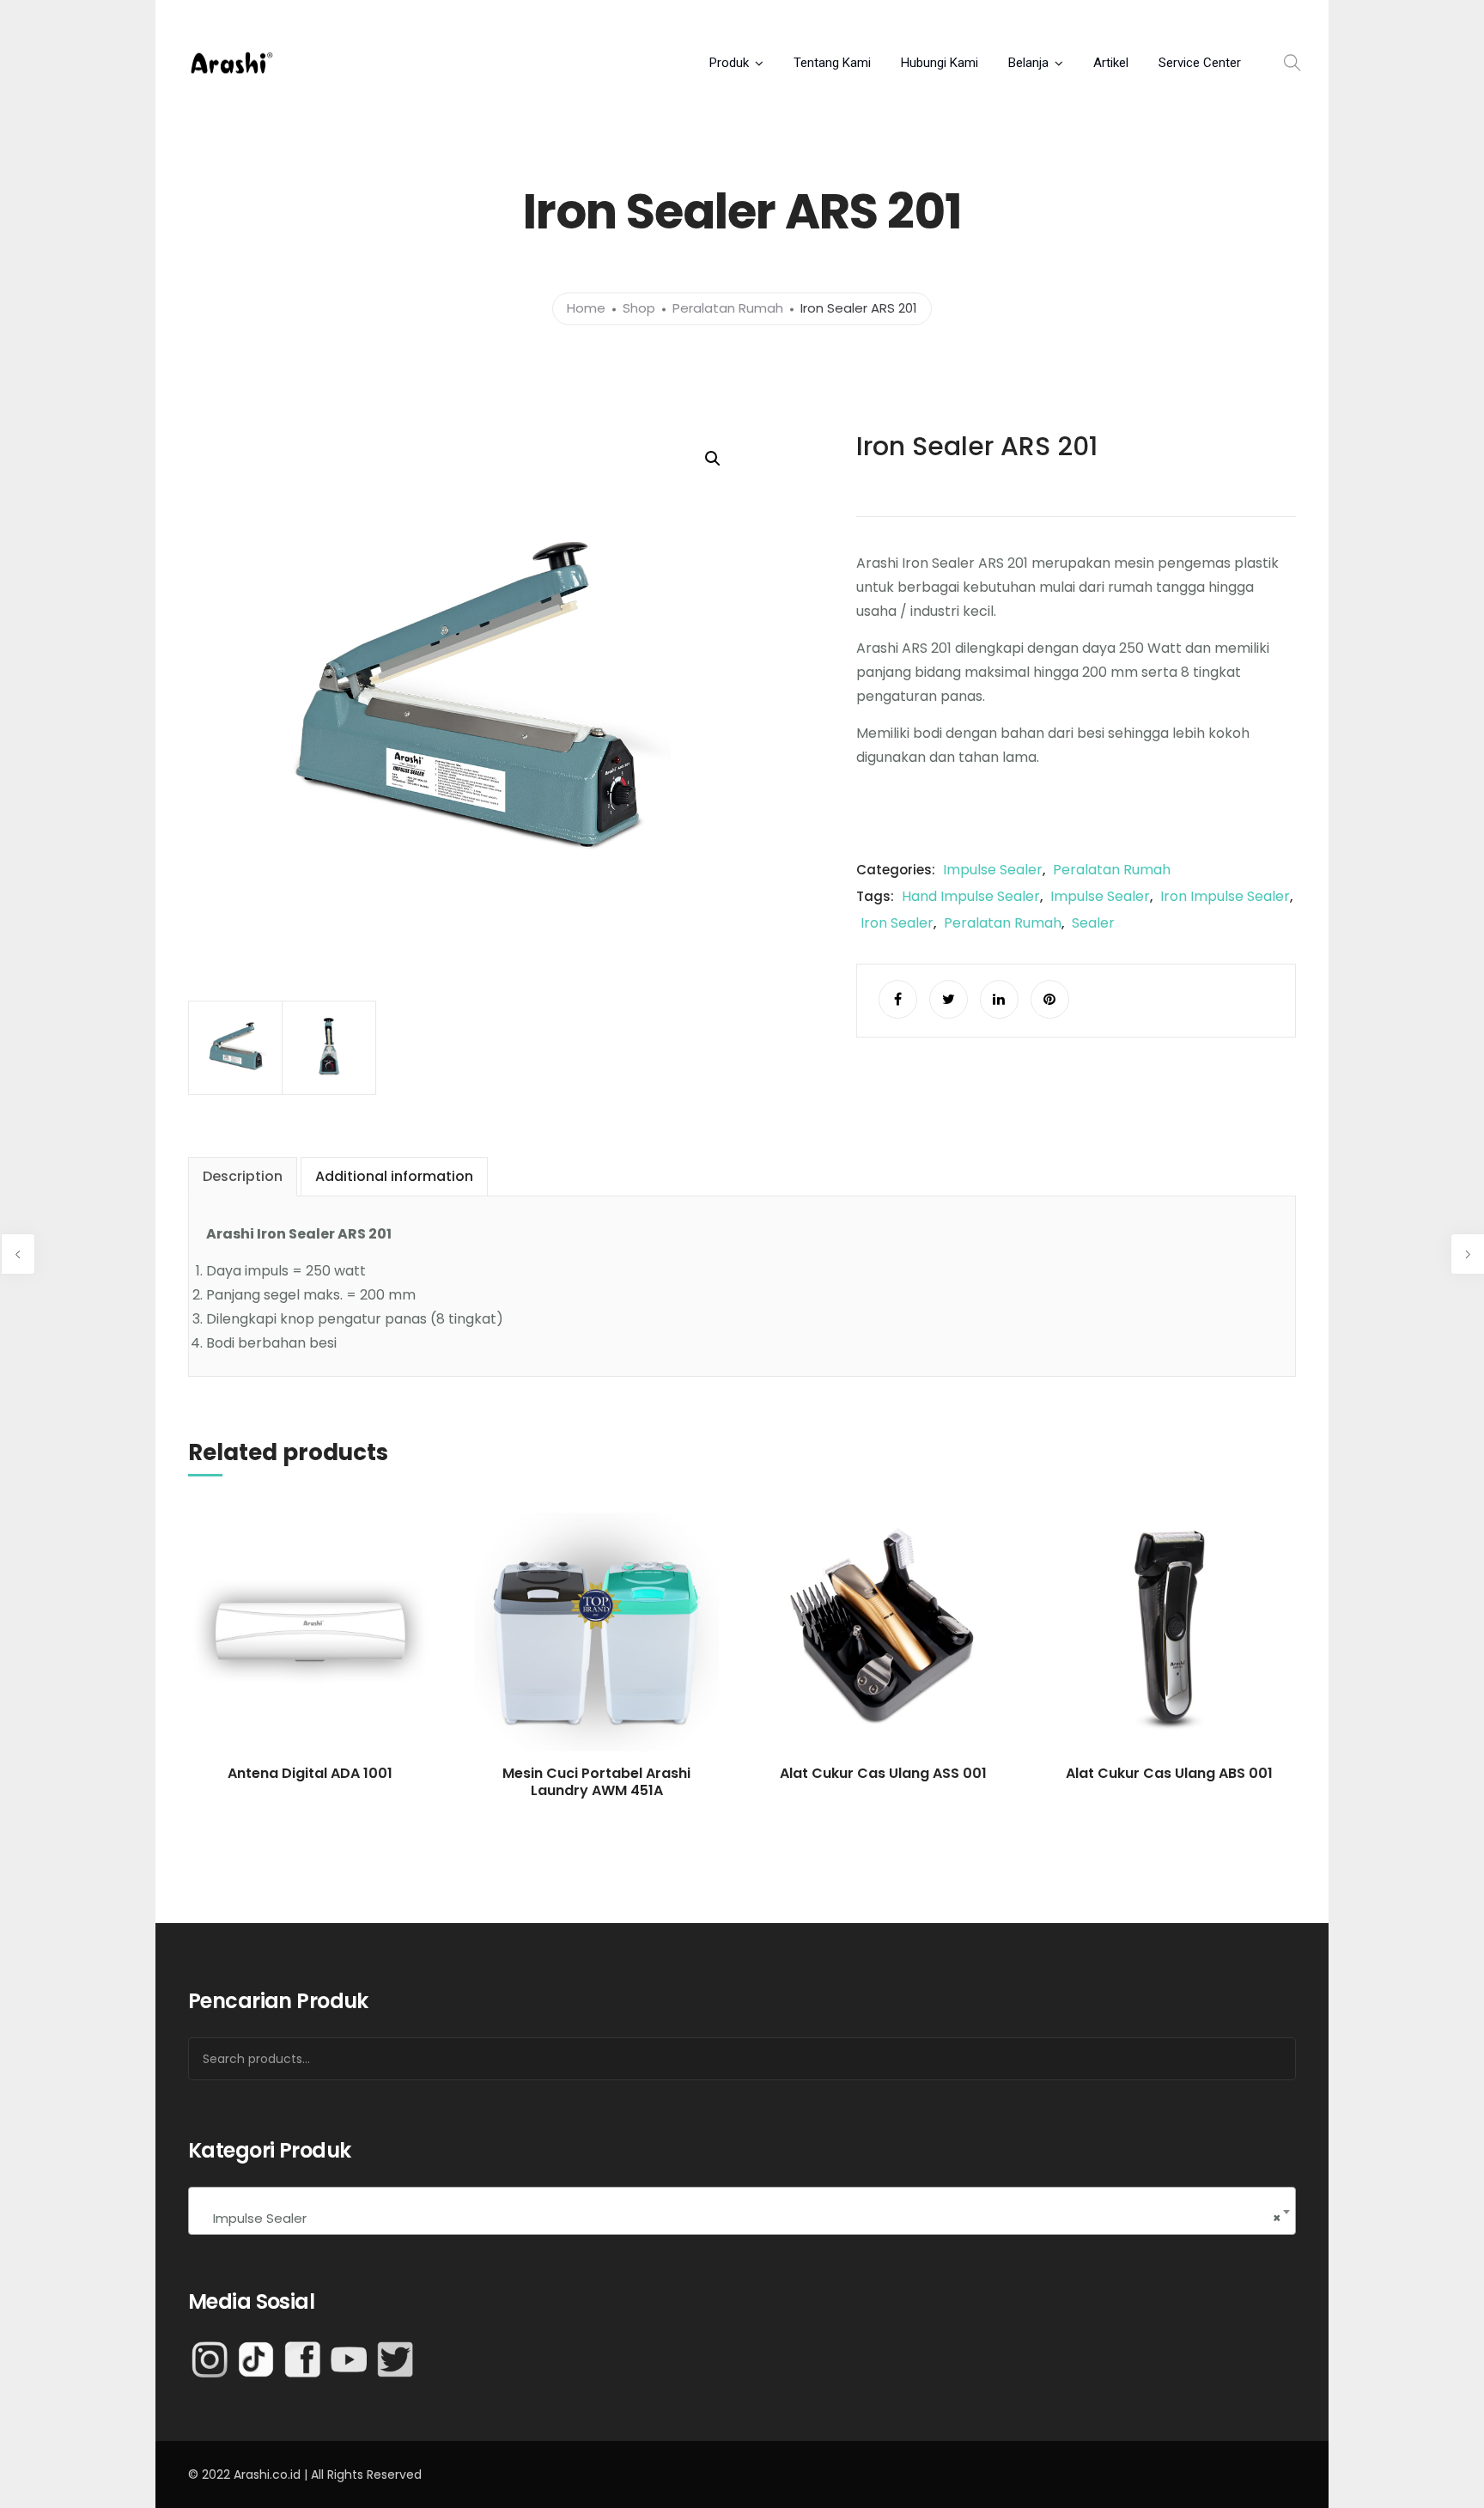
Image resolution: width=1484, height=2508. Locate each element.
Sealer (1093, 923)
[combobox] (742, 2211)
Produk (729, 63)
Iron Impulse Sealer (1225, 896)
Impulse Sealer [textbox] (742, 2218)
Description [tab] (243, 1176)
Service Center (1200, 63)
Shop (639, 309)
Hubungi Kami (940, 63)
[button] (713, 459)
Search (1261, 2059)
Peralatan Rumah (728, 309)
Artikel (1111, 63)
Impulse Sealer (993, 870)
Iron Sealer (897, 923)
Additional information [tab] (394, 1176)
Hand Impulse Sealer (971, 896)
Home (586, 309)
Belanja (1028, 63)
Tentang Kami (832, 63)
